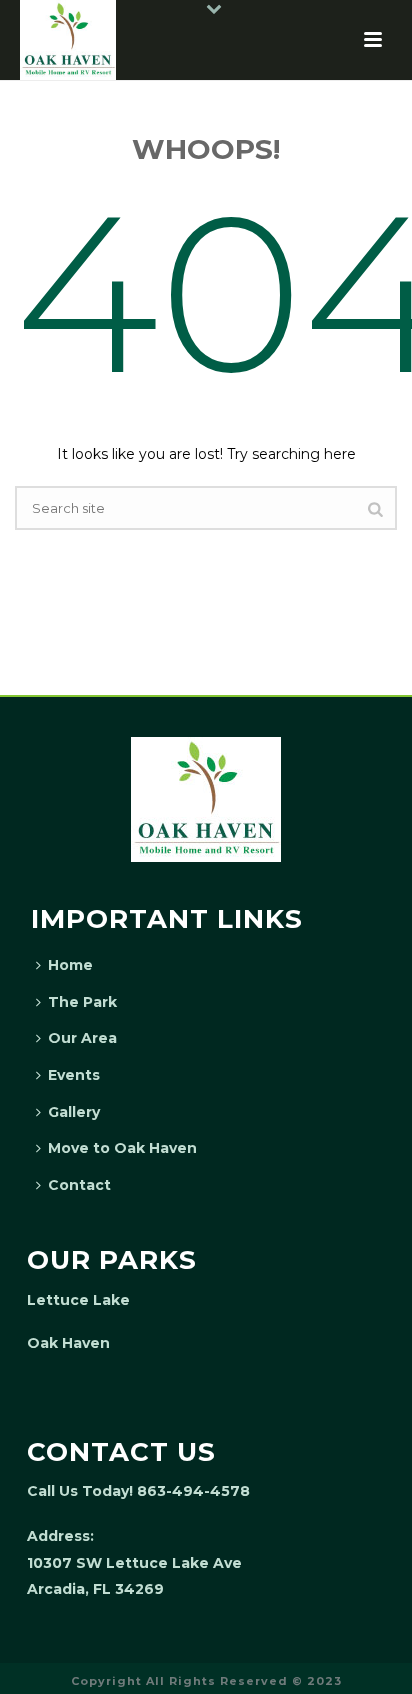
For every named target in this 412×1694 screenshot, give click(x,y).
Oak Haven (68, 1343)
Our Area (82, 1038)
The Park (82, 1002)
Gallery (74, 1112)
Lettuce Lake (78, 1300)
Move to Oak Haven (122, 1148)
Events (74, 1075)
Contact (79, 1185)
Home (70, 965)
